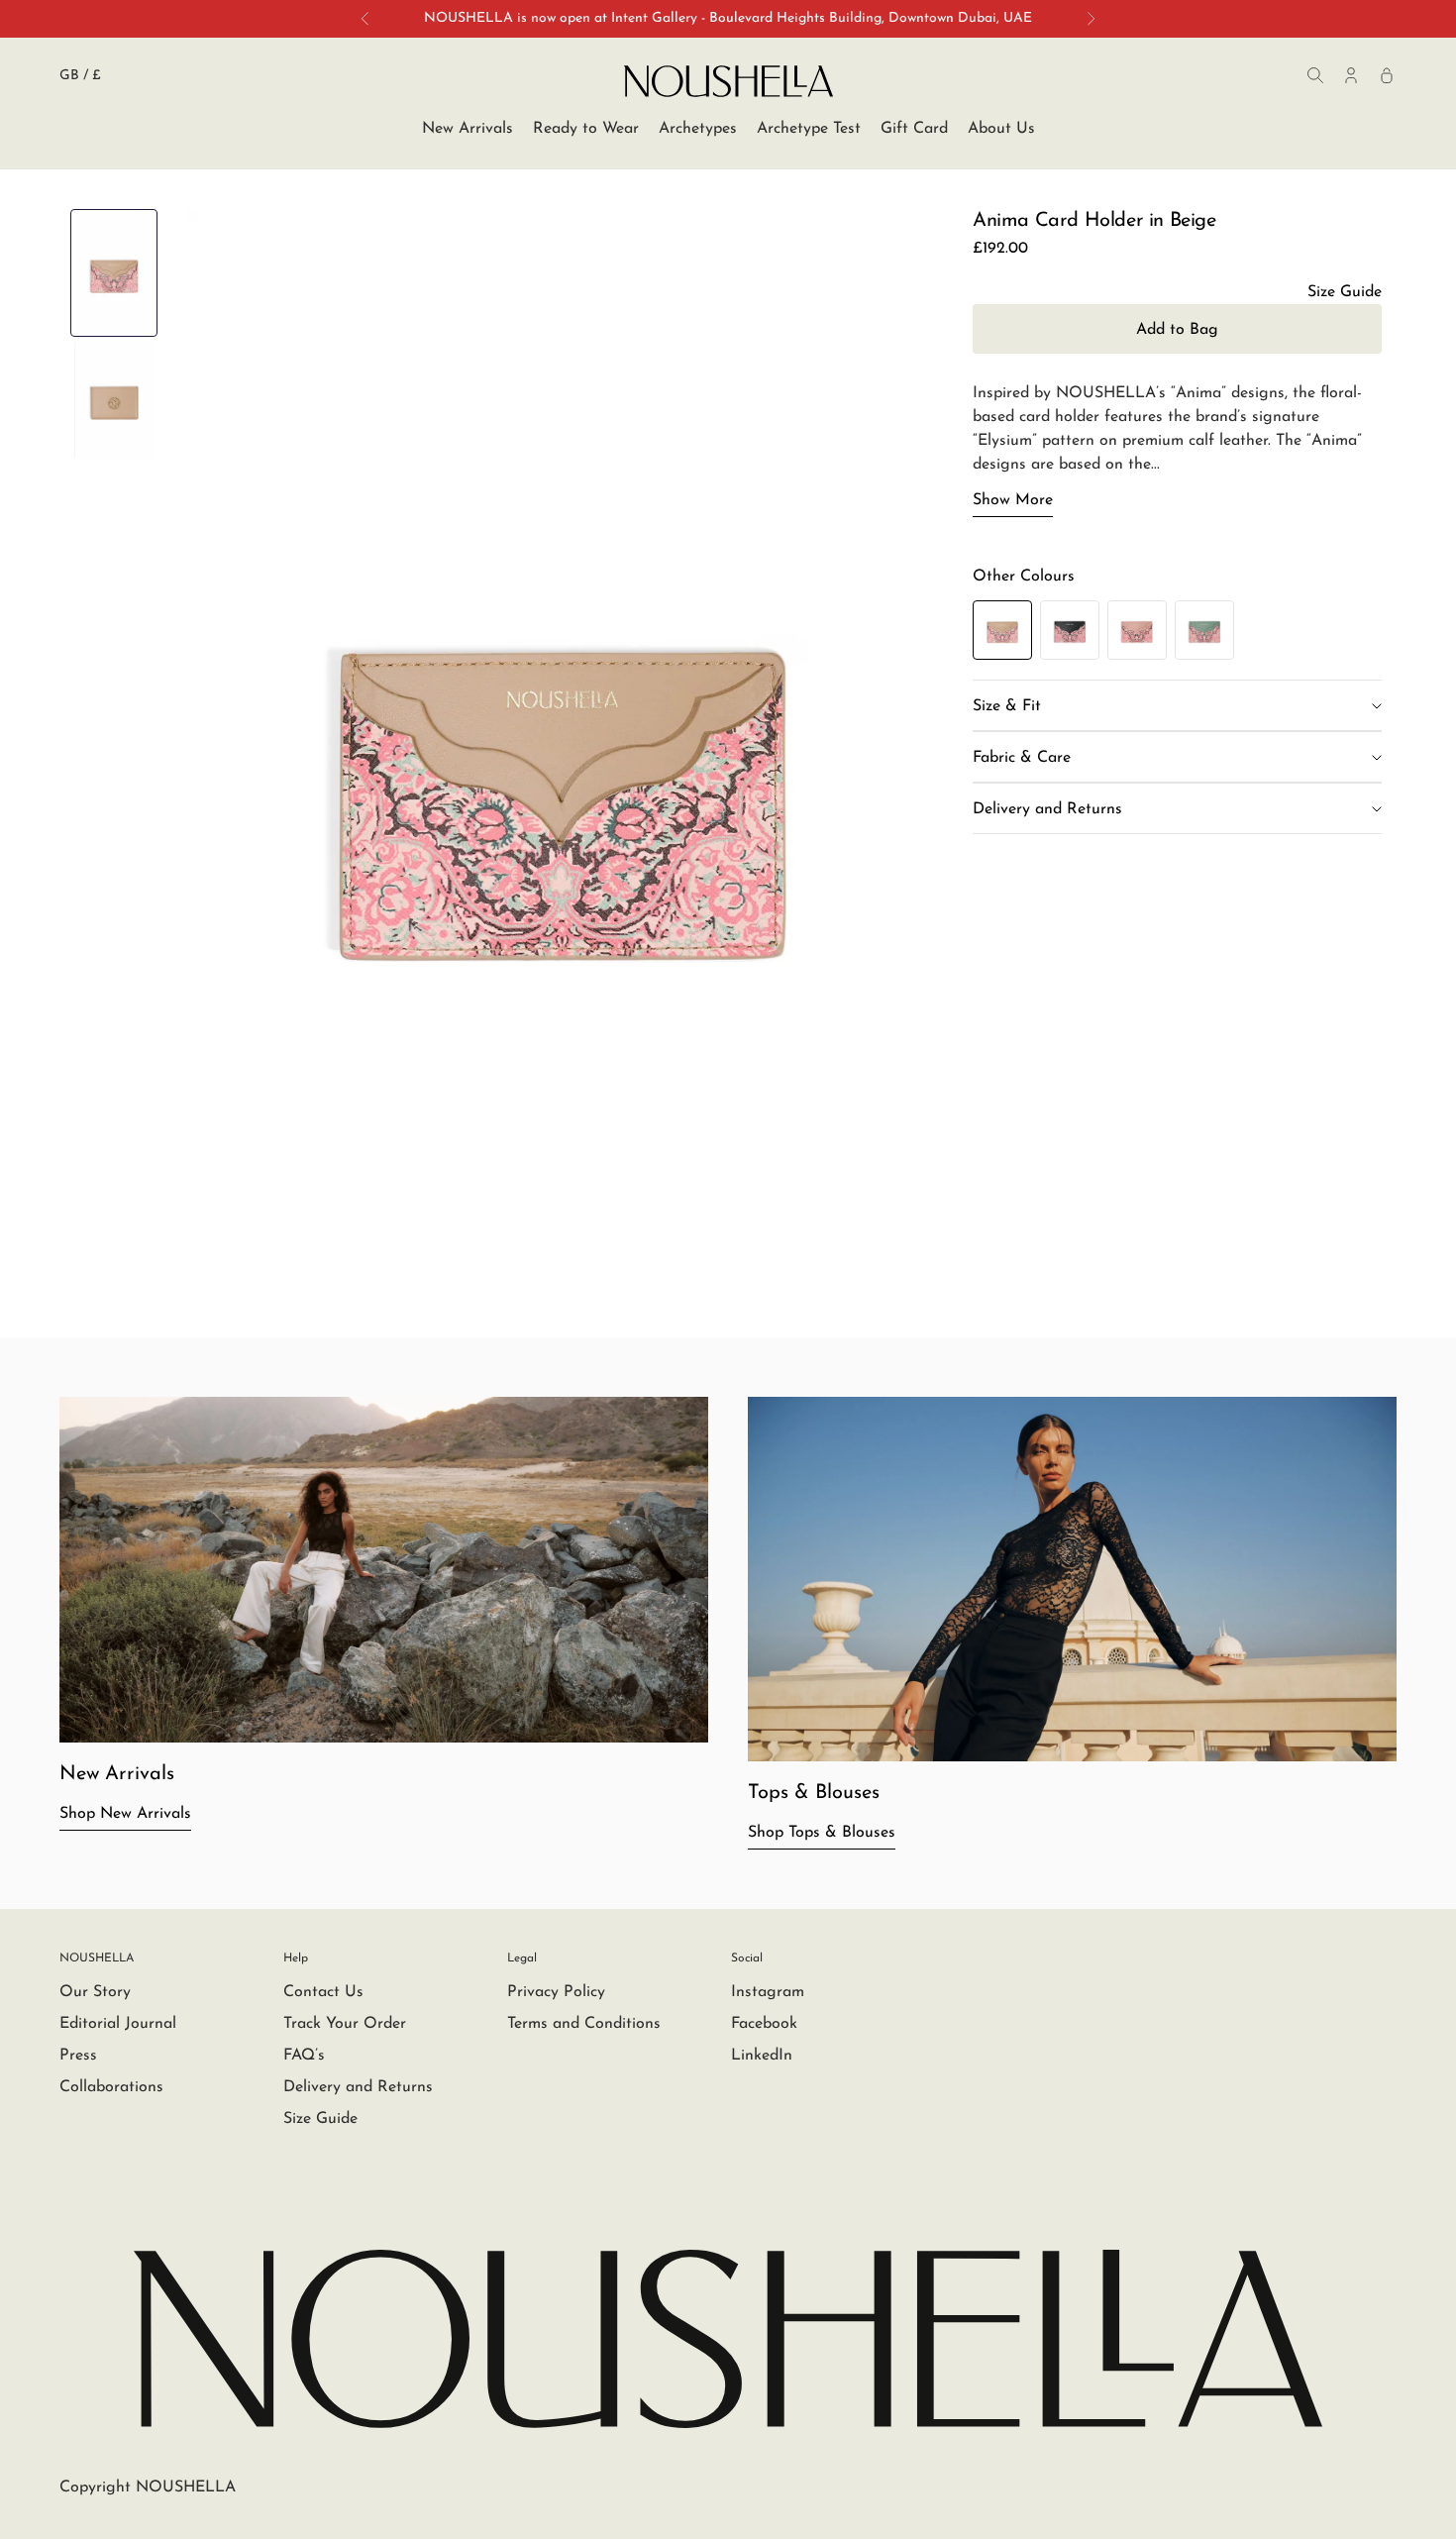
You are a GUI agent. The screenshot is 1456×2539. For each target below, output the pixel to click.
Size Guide (320, 2119)
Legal (522, 1958)
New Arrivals (468, 129)
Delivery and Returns (358, 2087)
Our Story (95, 1992)
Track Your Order (345, 2024)
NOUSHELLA (97, 1958)
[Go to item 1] (114, 273)
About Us (1001, 129)
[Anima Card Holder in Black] (1070, 630)
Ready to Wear (586, 129)
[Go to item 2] (114, 400)
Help (296, 1958)
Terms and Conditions (584, 2024)
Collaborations (111, 2087)
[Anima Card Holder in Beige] (1002, 631)
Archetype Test (809, 129)
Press (78, 2056)
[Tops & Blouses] (1072, 1579)
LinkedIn (762, 2056)
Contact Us (323, 1992)
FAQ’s (304, 2056)
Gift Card (914, 129)
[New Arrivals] (384, 1570)
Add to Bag (1177, 330)
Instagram (768, 1992)
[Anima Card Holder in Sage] (1204, 630)
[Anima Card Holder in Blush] (1137, 630)
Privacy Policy (556, 1992)
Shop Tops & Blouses (822, 1833)
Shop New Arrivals (125, 1814)
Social (747, 1958)
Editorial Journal (118, 2024)
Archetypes (698, 129)
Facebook (764, 2024)
